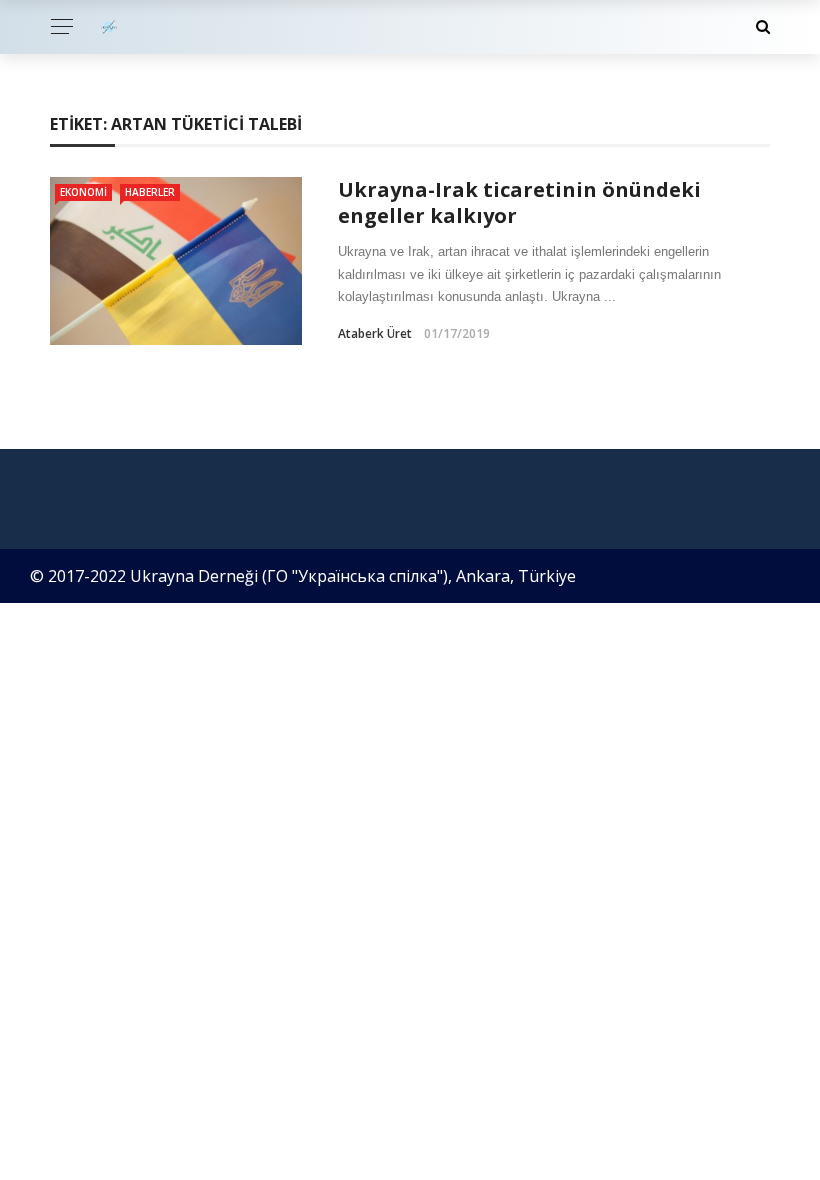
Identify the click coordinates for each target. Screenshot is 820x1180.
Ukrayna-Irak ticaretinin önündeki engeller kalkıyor (519, 202)
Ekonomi (83, 192)
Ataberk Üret (375, 333)
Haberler (150, 192)
